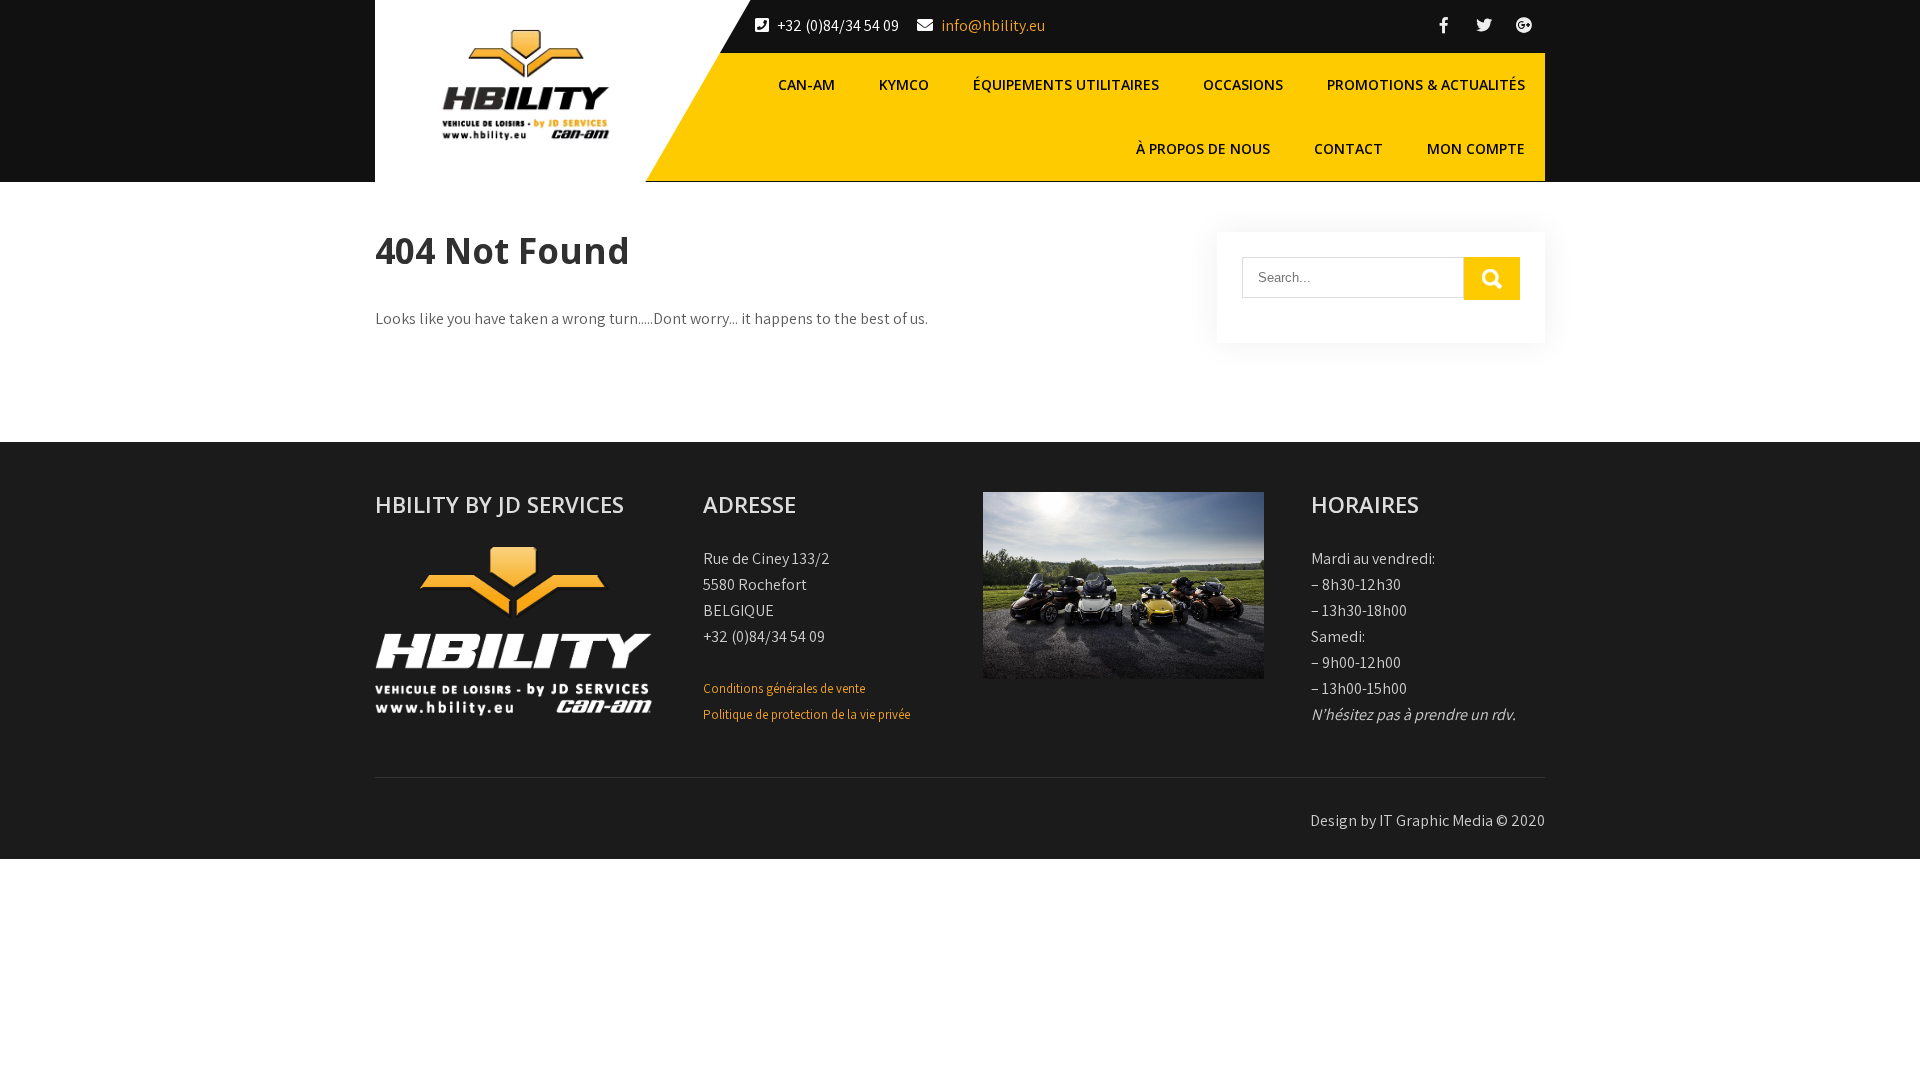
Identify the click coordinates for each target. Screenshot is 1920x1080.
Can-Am (806, 84)
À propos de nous (1203, 148)
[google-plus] (1524, 25)
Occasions (1243, 84)
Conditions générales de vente (784, 688)
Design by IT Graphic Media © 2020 (1427, 820)
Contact (1348, 148)
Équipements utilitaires (1066, 84)
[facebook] (1444, 25)
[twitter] (1484, 25)
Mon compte (1476, 148)
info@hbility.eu (993, 25)
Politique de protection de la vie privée (806, 714)
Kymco (904, 84)
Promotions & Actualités (1426, 84)
